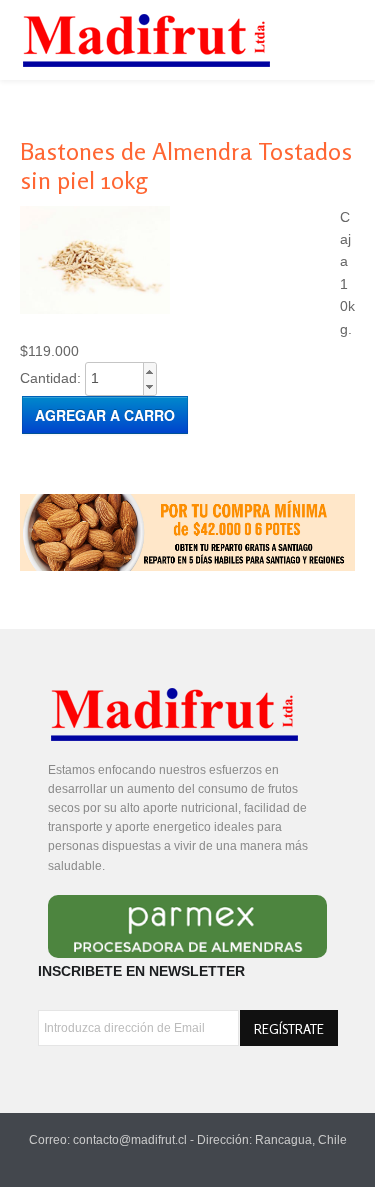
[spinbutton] (121, 378)
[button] (149, 371)
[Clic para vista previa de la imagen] (95, 309)
